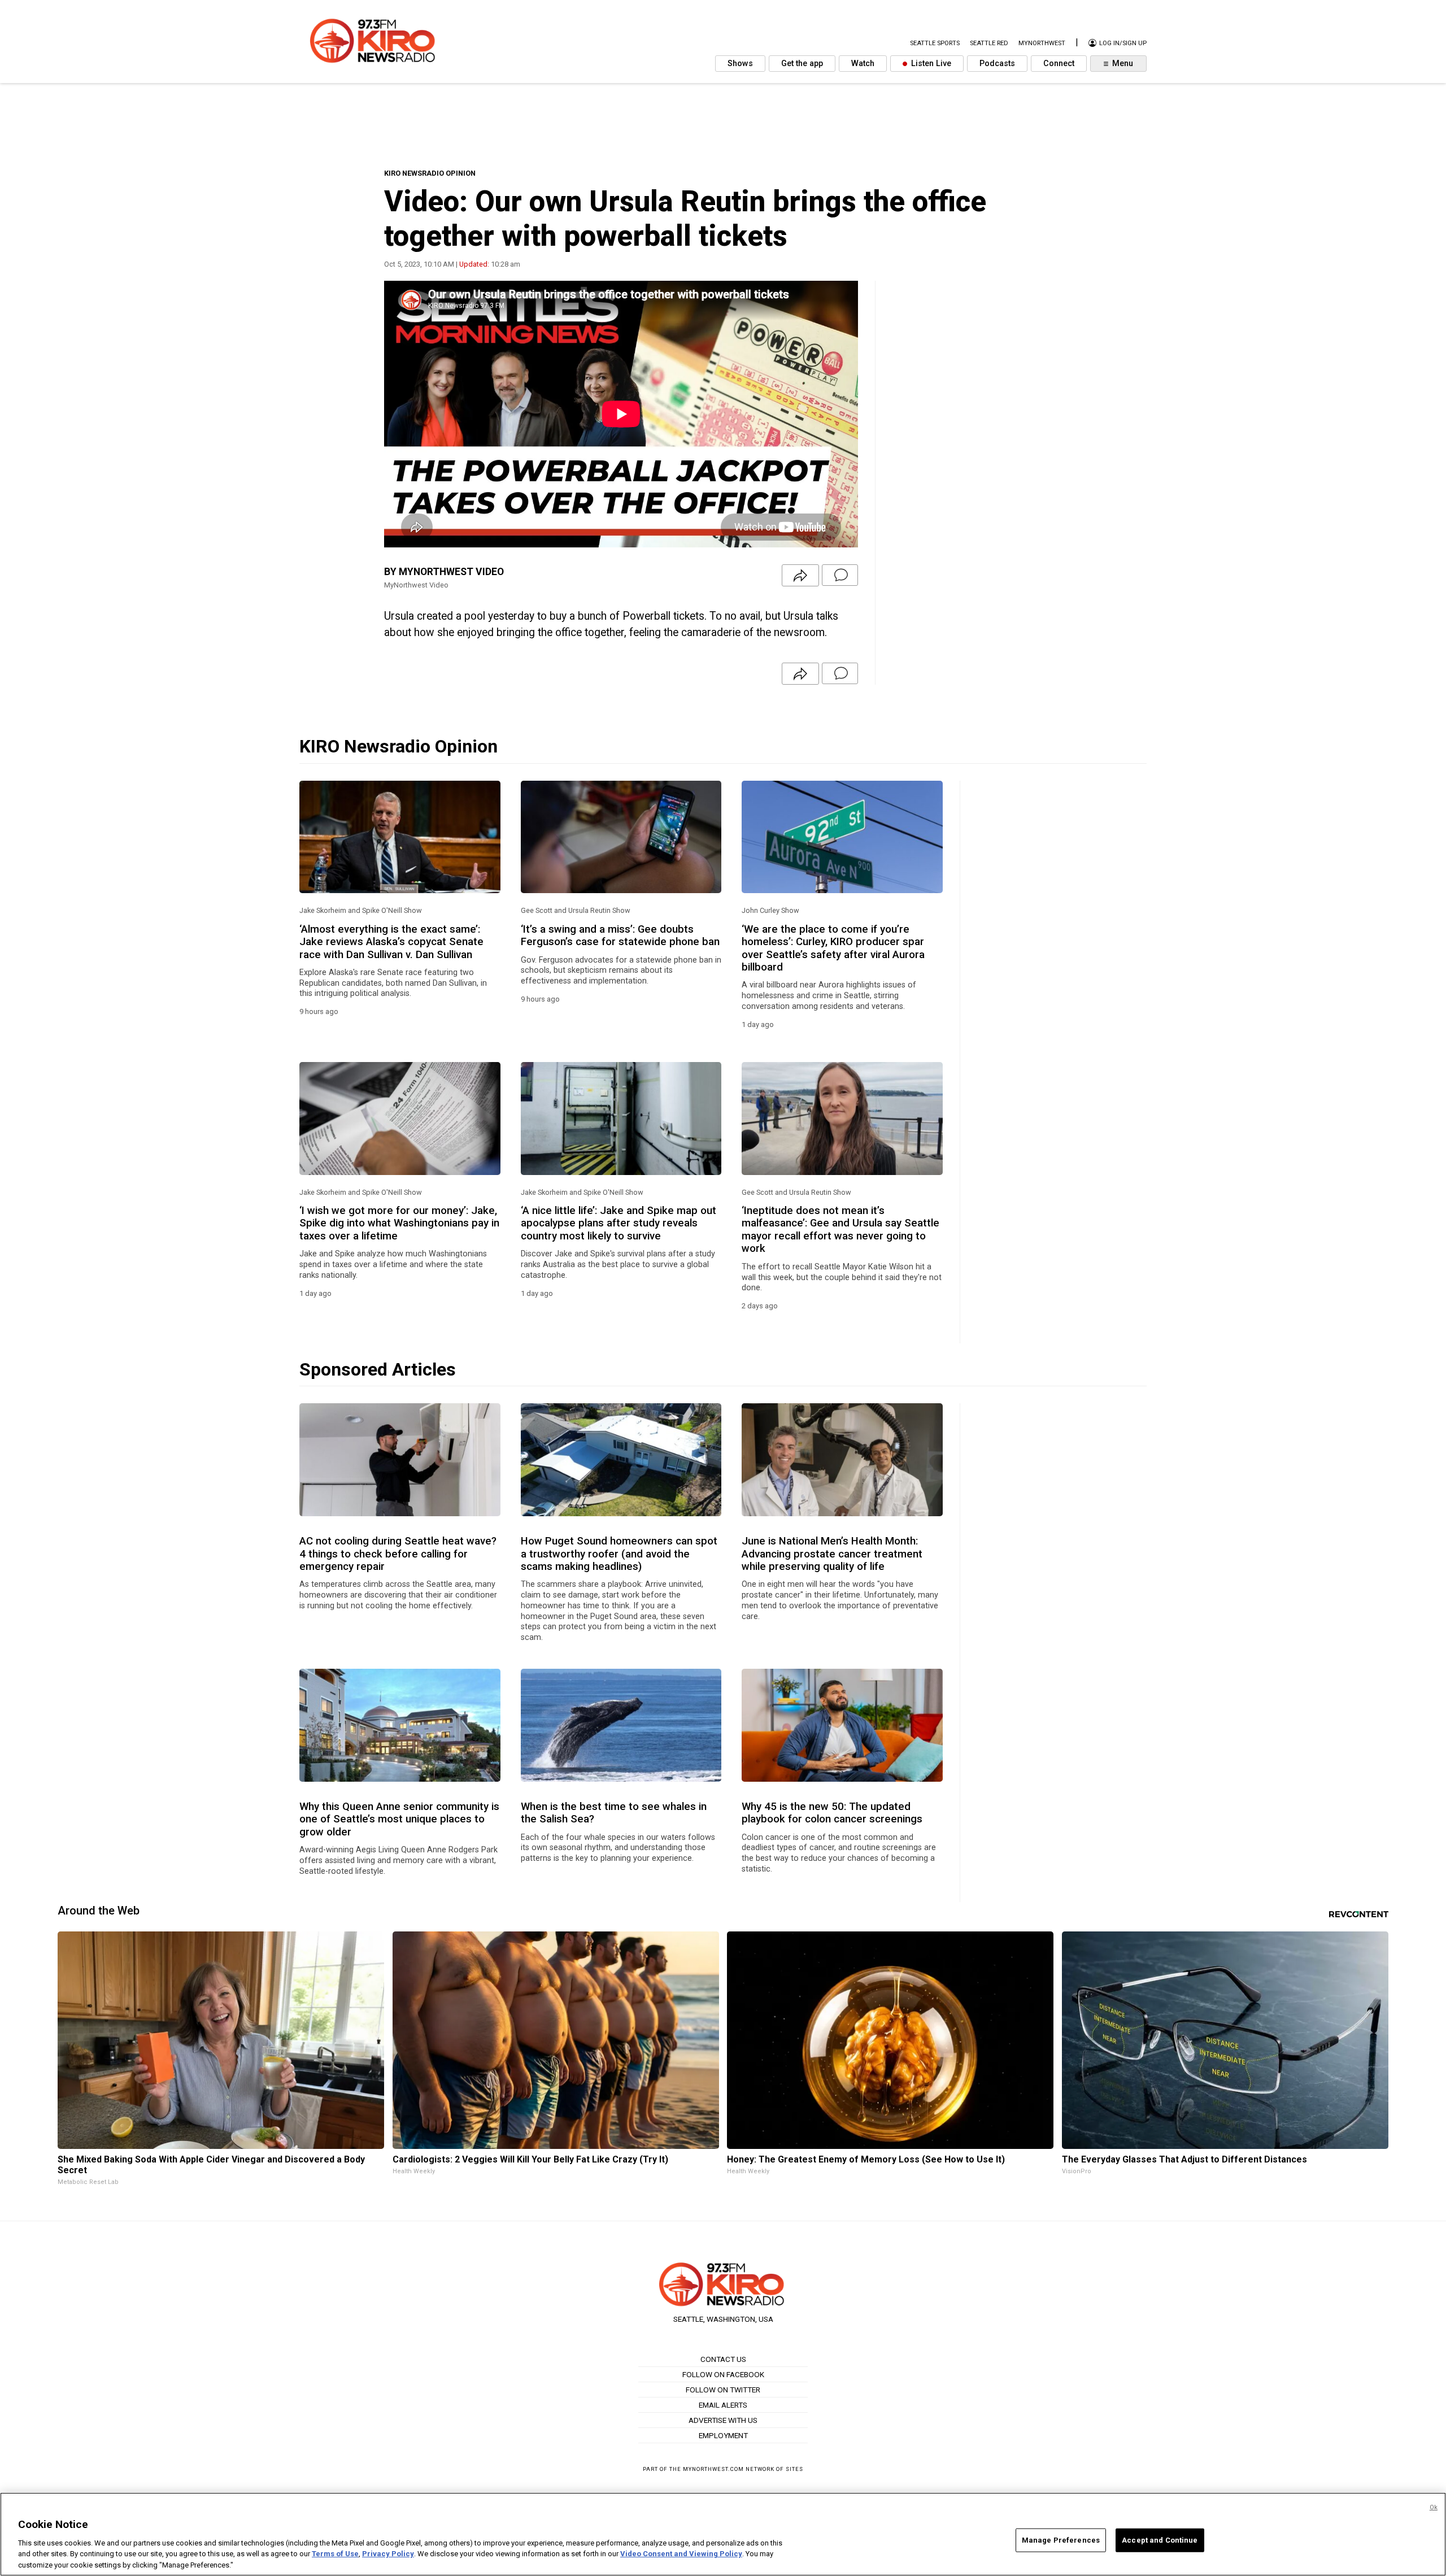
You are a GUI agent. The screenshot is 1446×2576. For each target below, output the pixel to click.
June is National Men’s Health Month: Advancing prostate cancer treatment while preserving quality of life (832, 1554)
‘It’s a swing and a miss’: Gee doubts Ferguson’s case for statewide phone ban (620, 935)
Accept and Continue (1160, 2540)
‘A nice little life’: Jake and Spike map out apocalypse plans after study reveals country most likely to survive (619, 1223)
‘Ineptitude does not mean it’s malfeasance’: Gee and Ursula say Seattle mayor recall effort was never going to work (840, 1230)
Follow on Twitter (723, 2390)
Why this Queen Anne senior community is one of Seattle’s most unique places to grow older (399, 1819)
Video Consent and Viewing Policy (681, 2554)
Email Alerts (723, 2405)
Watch (863, 64)
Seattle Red (989, 43)
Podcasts (997, 64)
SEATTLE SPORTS (935, 43)
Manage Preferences (1061, 2540)
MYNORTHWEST (1042, 43)
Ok (1434, 2507)
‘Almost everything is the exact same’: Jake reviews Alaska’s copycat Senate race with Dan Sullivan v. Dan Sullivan (391, 942)
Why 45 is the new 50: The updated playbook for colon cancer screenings (832, 1813)
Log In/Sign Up (1122, 43)
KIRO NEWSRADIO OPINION (430, 173)
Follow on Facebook (723, 2374)
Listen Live (930, 64)
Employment (723, 2435)
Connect (1059, 64)
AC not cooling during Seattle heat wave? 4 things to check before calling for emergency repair (398, 1554)
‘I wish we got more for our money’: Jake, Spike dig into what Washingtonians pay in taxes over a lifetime (399, 1223)
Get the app (802, 64)
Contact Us (723, 2359)
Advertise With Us (723, 2420)
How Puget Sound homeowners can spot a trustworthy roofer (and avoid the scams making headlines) (619, 1554)
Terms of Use (335, 2554)
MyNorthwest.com (713, 2469)
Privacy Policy (388, 2554)
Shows (740, 64)
